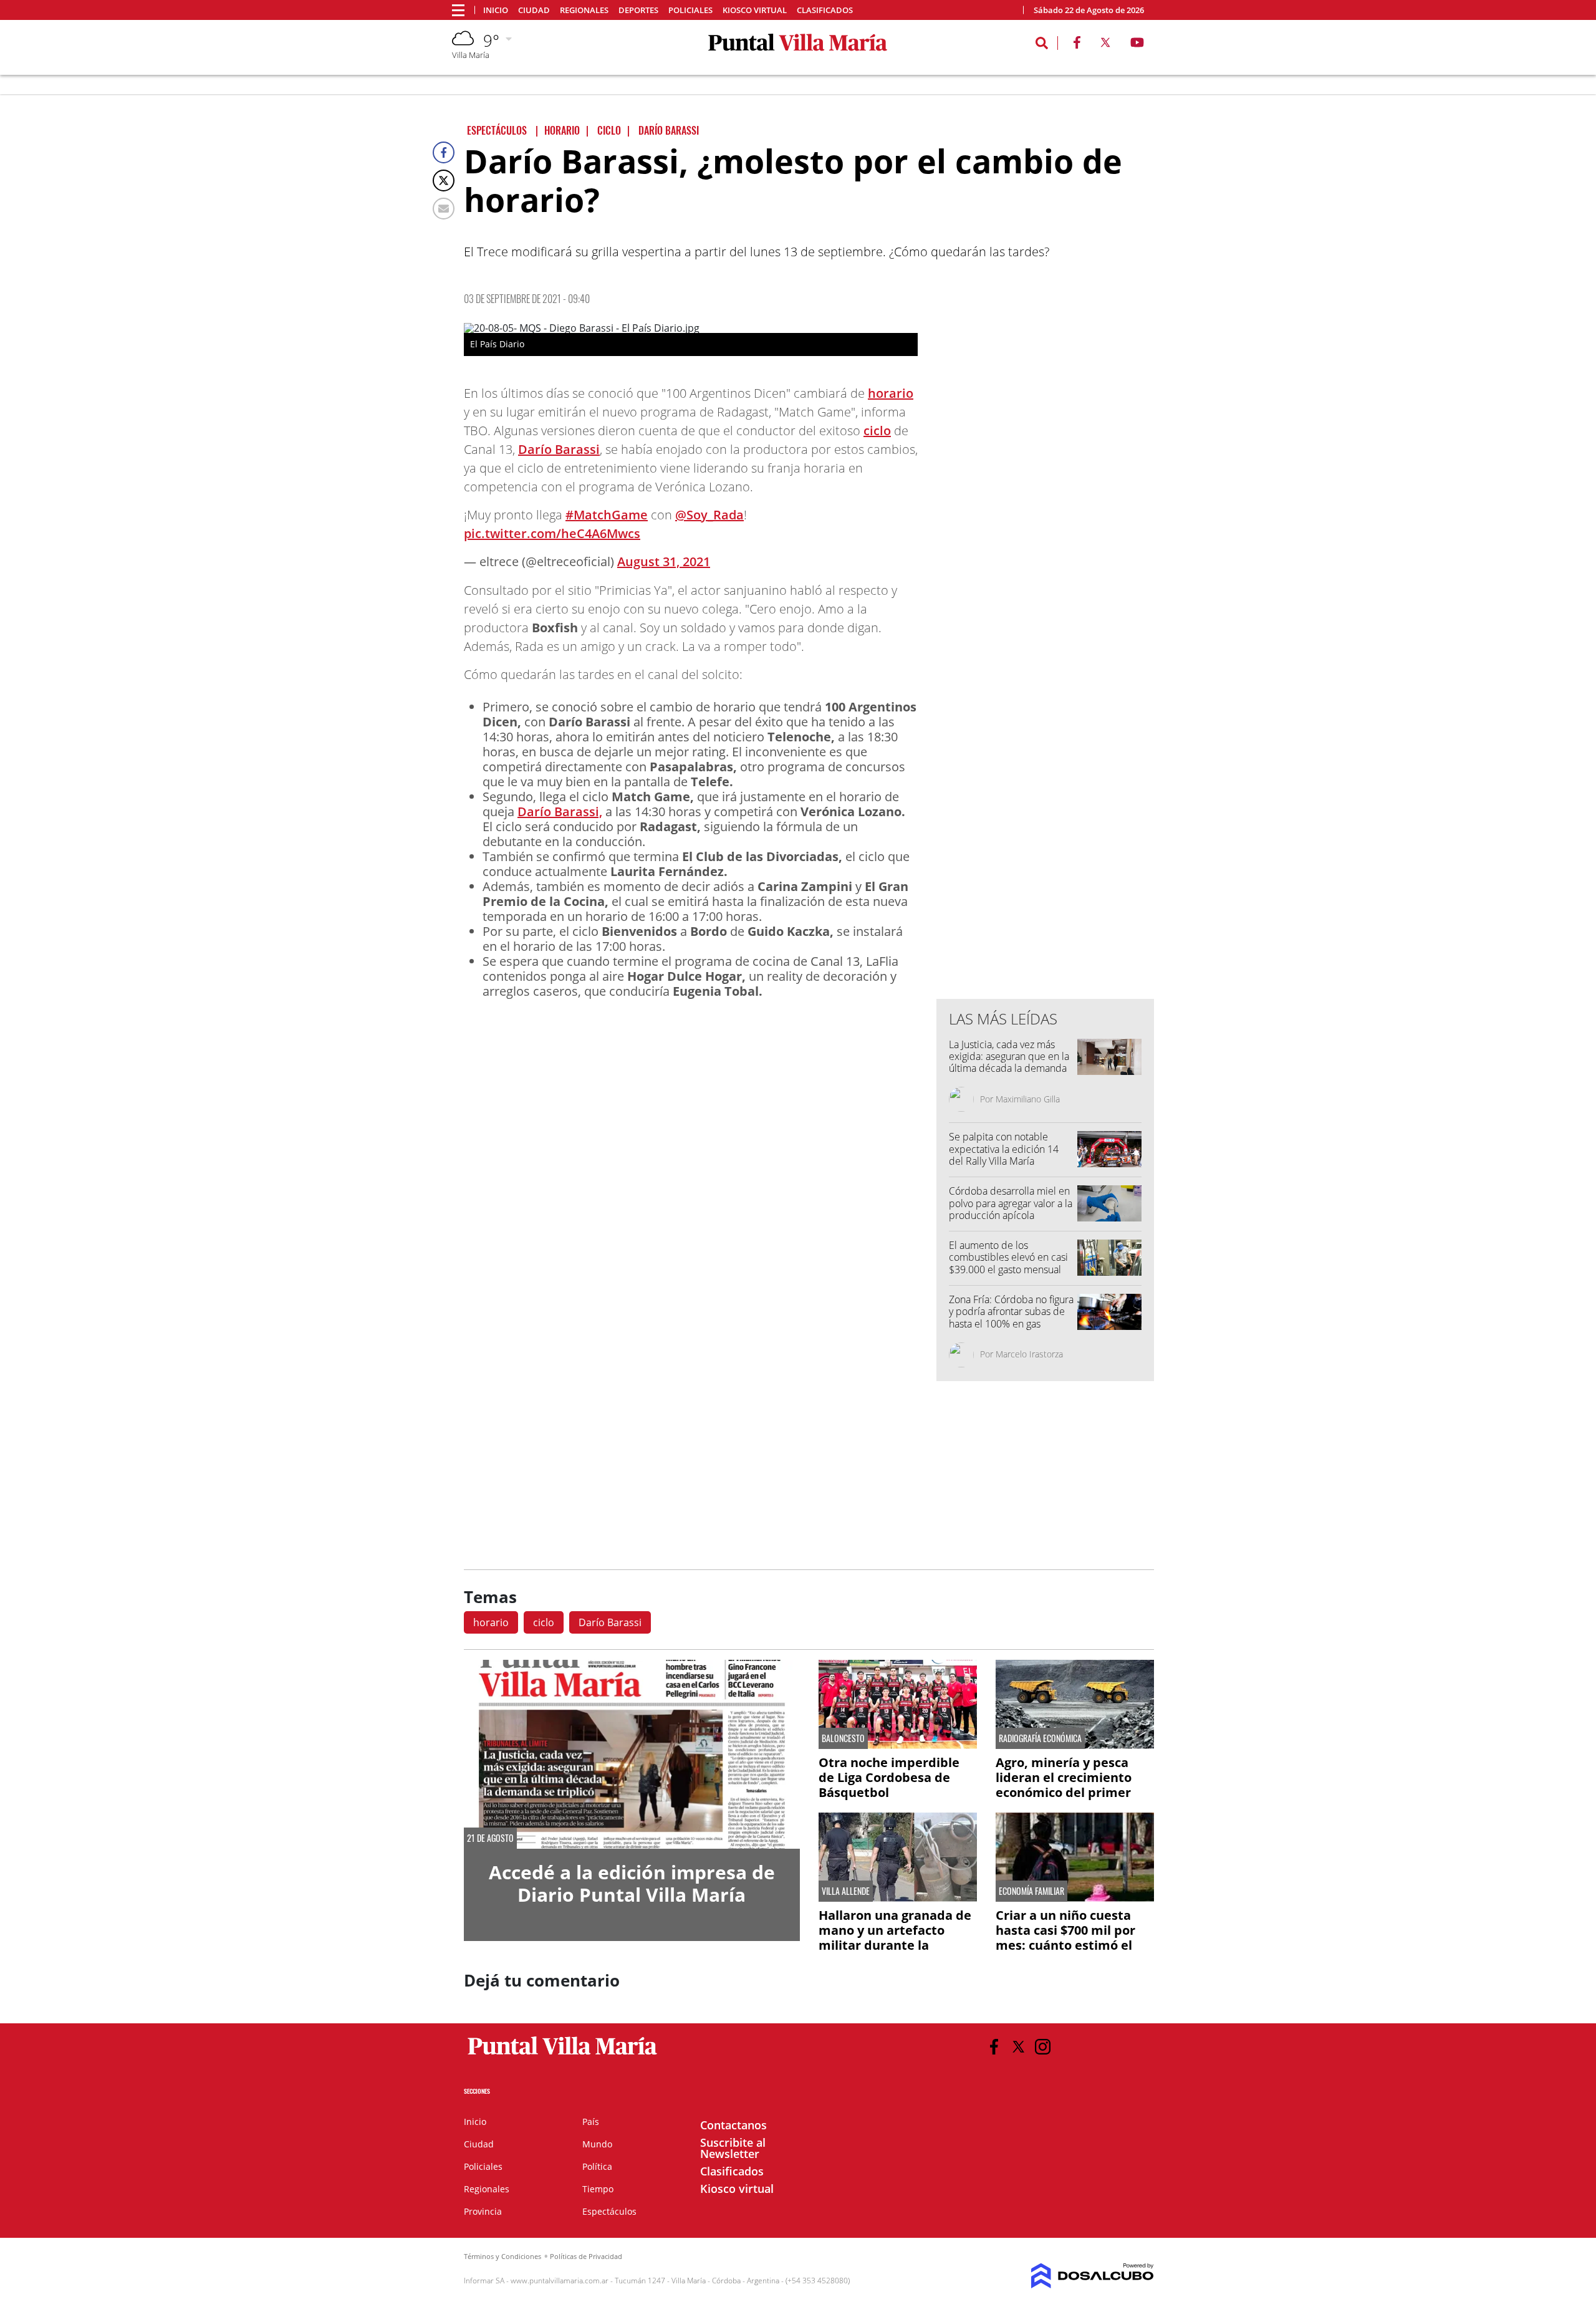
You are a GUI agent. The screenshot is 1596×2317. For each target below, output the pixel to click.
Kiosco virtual (755, 10)
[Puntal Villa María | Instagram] (1043, 2047)
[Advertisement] (1046, 738)
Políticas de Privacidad (586, 2256)
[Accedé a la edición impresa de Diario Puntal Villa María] (632, 1754)
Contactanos (733, 2125)
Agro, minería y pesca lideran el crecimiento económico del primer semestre (1064, 1785)
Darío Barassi (559, 449)
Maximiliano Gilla (1028, 1099)
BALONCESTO (843, 1738)
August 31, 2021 (664, 561)
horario (891, 393)
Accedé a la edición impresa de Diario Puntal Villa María (632, 1883)
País (591, 2122)
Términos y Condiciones (502, 2256)
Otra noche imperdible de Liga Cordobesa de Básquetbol (889, 1777)
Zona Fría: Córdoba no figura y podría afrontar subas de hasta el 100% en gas (1011, 1311)
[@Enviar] (444, 209)
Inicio (496, 10)
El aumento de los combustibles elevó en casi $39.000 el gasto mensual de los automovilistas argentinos (1008, 1269)
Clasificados (825, 10)
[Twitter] (444, 181)
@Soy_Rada (709, 515)
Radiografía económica (1040, 1738)
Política (597, 2166)
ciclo (877, 431)
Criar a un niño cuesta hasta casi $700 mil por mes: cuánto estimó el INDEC (1065, 1938)
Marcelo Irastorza (1029, 1354)
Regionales (584, 10)
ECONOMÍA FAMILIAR (1031, 1891)
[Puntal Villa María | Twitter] (1105, 45)
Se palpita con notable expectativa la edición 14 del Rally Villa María (1004, 1149)
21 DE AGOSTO (490, 1838)
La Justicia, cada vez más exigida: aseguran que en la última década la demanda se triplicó (1009, 1062)
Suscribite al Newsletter (733, 2148)
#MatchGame (607, 515)
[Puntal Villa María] (563, 2055)
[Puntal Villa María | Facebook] (1077, 45)
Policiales (690, 10)
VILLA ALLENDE (846, 1891)
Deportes (638, 10)
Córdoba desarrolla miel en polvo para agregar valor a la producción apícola (1011, 1203)
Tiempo (598, 2189)
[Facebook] (444, 152)
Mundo (597, 2144)
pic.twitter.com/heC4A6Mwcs (552, 533)
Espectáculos (609, 2211)
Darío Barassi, (560, 812)
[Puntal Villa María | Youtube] (1137, 45)
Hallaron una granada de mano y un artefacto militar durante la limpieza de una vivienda (896, 1938)
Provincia (483, 2211)
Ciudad (534, 10)
